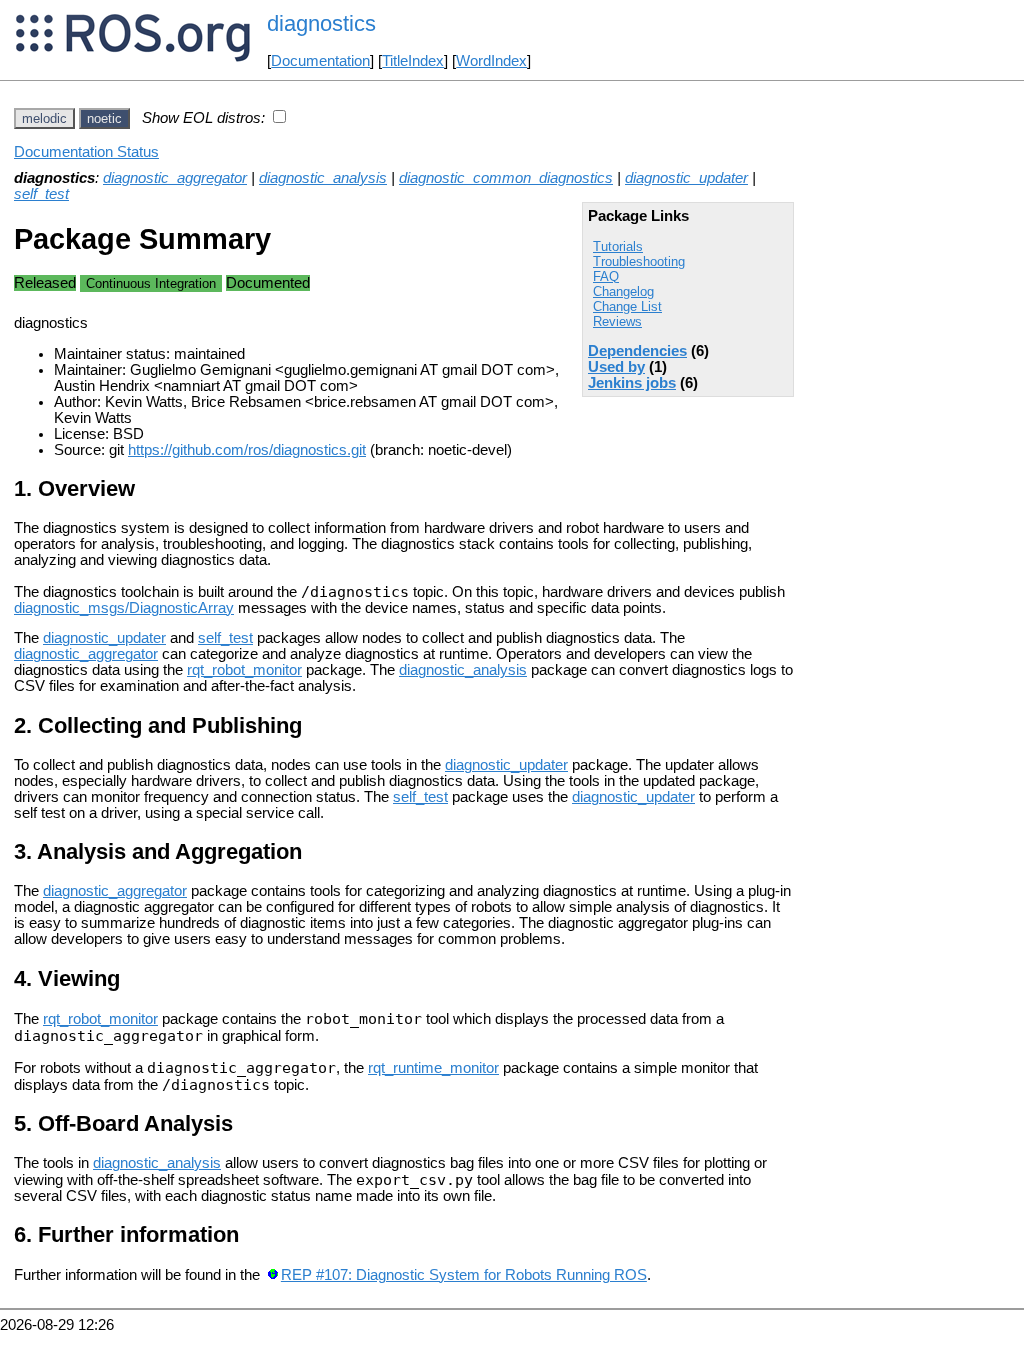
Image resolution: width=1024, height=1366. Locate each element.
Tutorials (618, 246)
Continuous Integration (151, 283)
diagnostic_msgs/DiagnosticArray (124, 608)
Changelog (623, 291)
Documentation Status (86, 152)
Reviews (617, 321)
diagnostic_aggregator (175, 178)
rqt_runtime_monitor (433, 1068)
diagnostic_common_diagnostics (506, 178)
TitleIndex (413, 61)
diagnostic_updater (686, 178)
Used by (616, 367)
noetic (104, 118)
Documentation (320, 61)
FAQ (606, 276)
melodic (44, 118)
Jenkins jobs (632, 383)
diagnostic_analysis (323, 178)
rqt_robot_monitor (244, 670)
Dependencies (637, 351)
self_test (41, 194)
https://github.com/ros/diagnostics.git (247, 450)
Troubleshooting (639, 261)
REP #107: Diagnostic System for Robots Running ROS (464, 1275)
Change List (627, 306)
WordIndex (491, 61)
